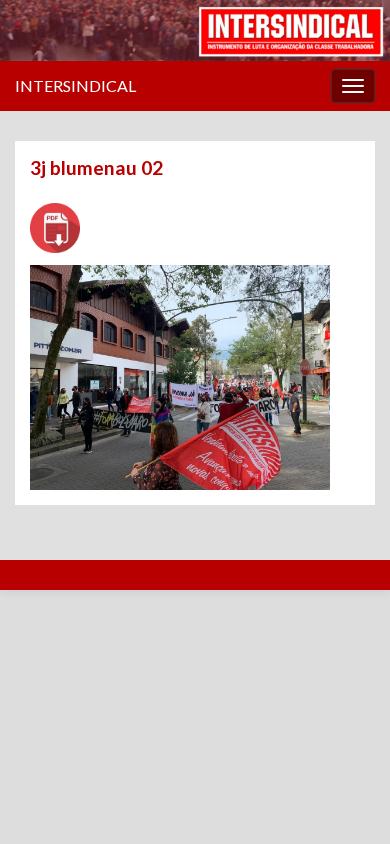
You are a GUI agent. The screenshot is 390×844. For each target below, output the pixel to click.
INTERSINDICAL (75, 85)
